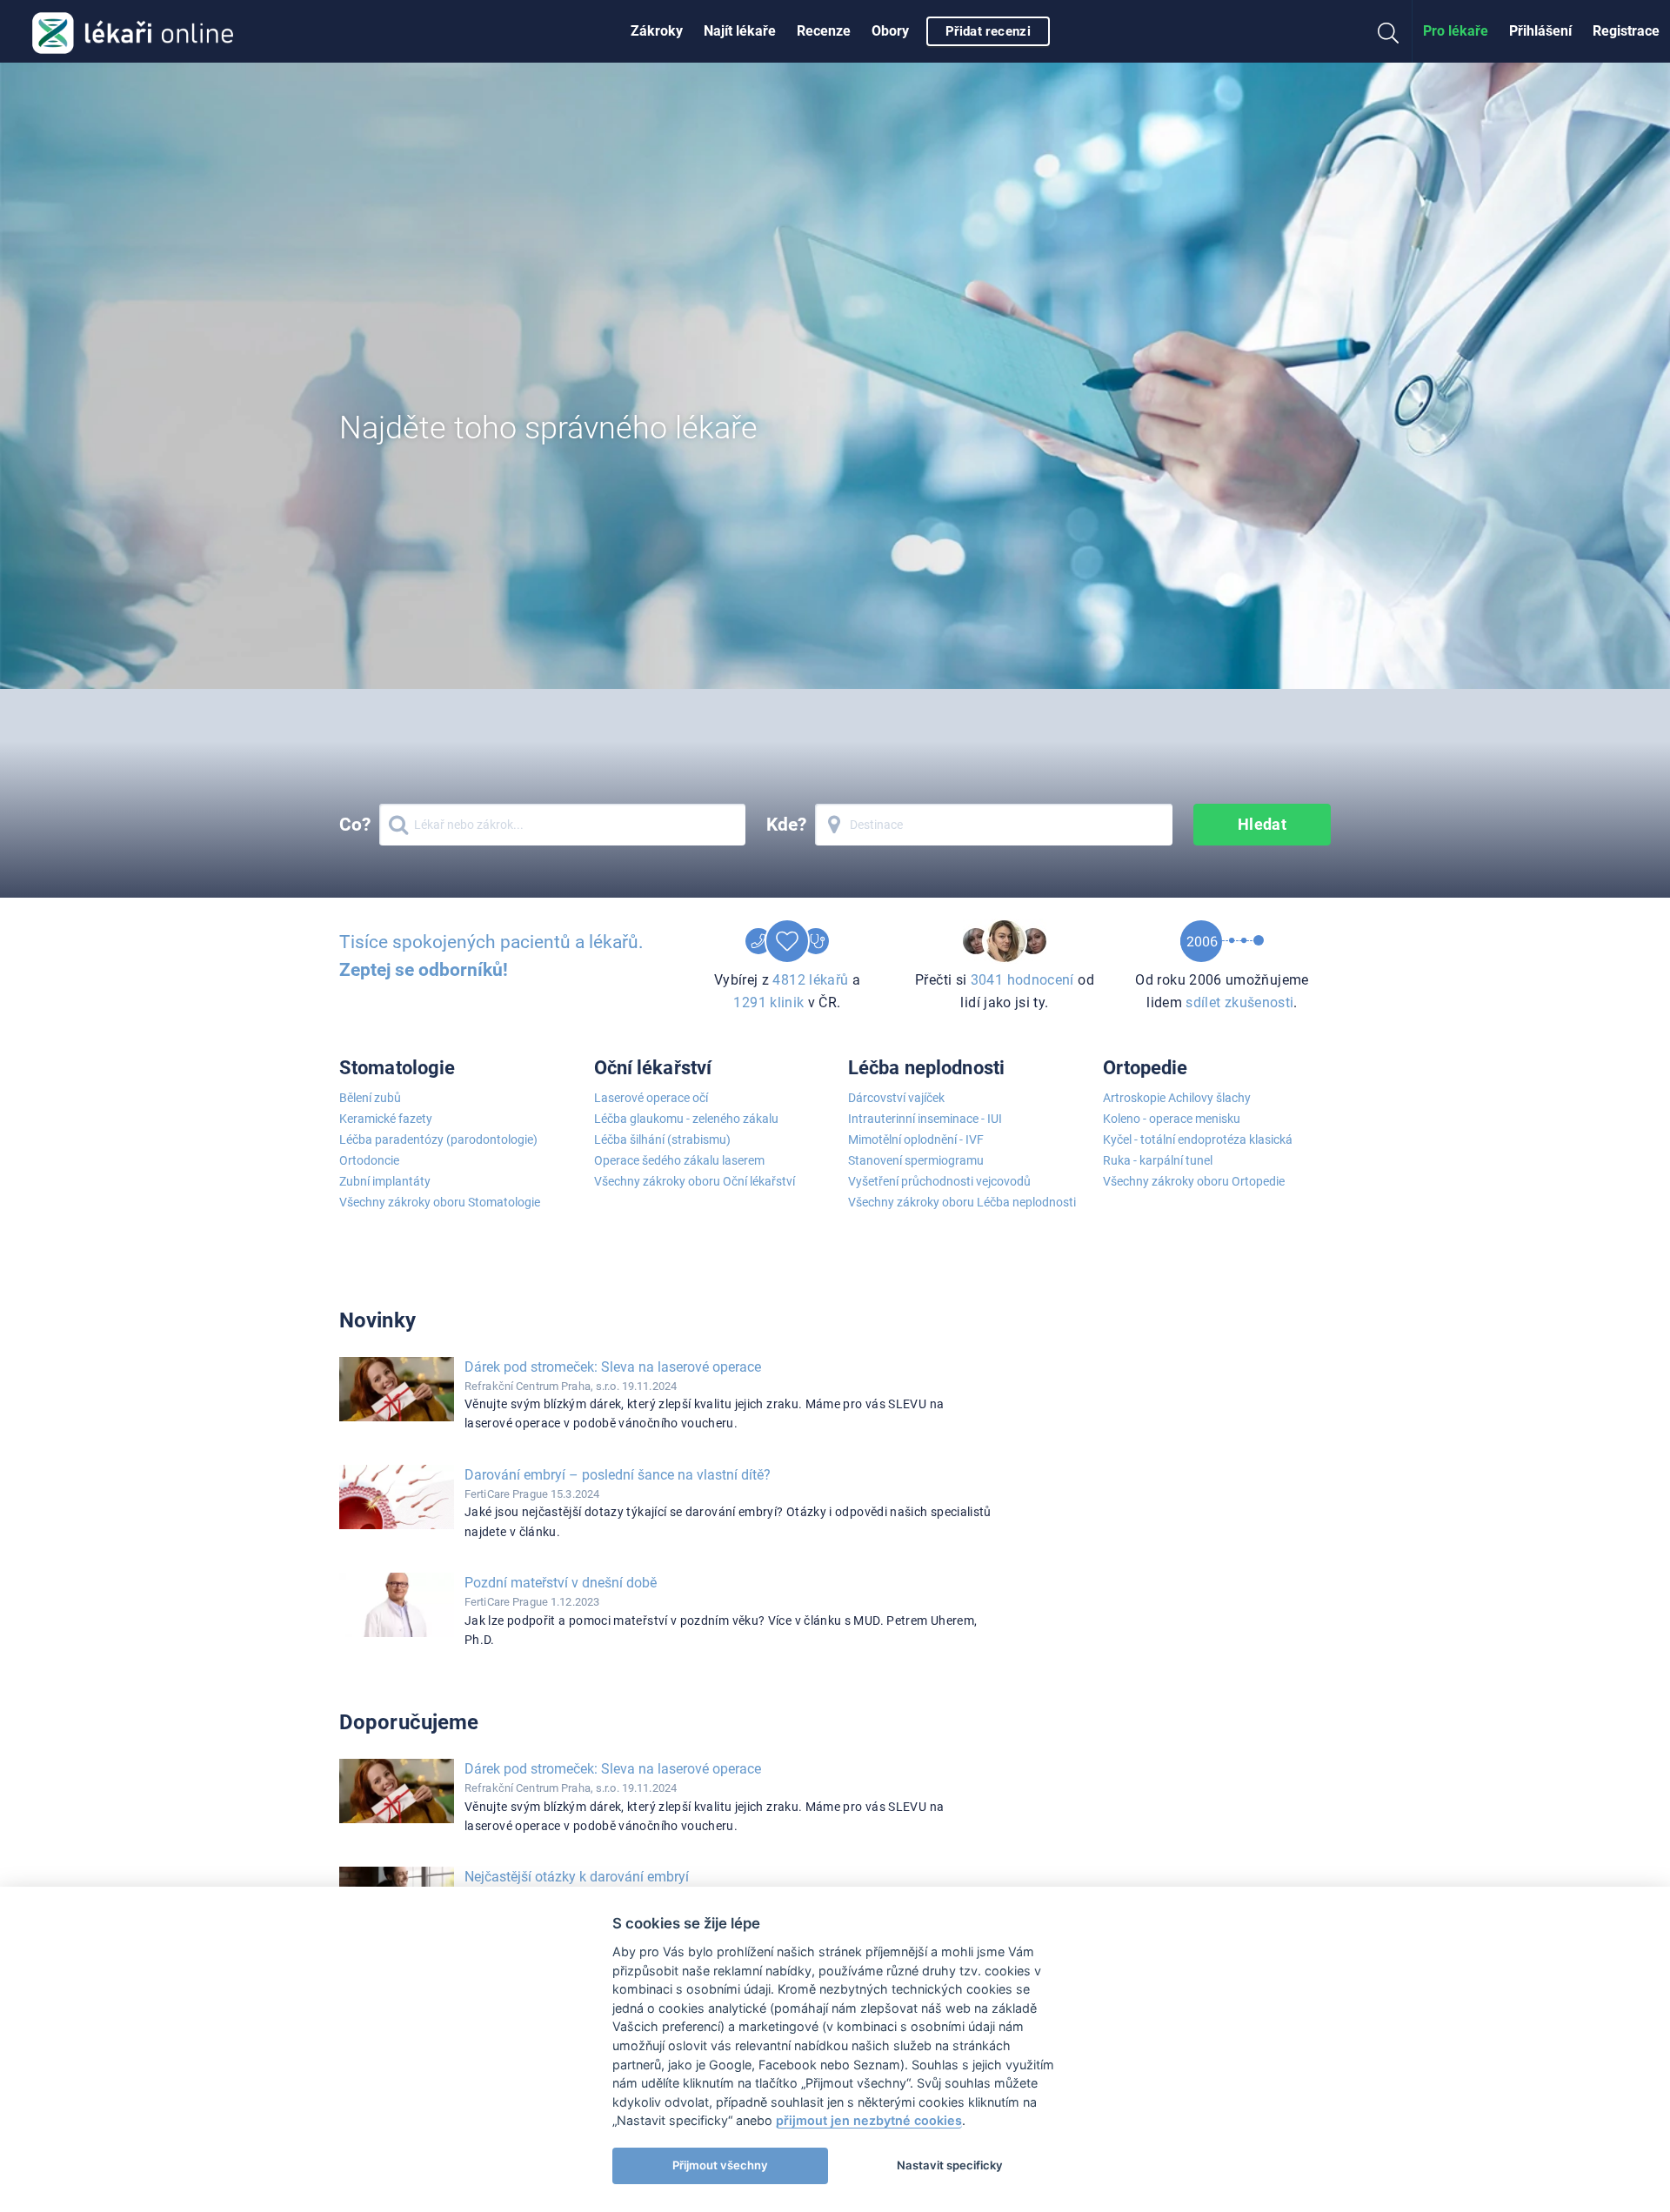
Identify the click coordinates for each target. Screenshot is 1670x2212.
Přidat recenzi (988, 31)
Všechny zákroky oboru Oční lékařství (695, 1181)
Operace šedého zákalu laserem (679, 1160)
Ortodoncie (369, 1160)
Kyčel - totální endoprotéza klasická (1198, 1139)
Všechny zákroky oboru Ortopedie (1194, 1181)
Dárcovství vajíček (896, 1098)
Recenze (824, 31)
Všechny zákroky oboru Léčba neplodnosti (962, 1202)
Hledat (1263, 824)
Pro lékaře (1456, 31)
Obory (890, 31)
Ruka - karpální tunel (1158, 1160)
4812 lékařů (810, 980)
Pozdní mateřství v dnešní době (561, 1583)
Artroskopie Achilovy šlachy (1177, 1098)
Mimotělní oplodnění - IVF (916, 1139)
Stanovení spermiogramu (916, 1160)
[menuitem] (657, 31)
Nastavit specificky (950, 2165)
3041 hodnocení (1022, 980)
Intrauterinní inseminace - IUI (925, 1119)
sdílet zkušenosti (1239, 1002)
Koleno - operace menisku (1172, 1119)
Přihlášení (1540, 31)
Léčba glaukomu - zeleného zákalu (686, 1119)
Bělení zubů (370, 1098)
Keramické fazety (386, 1119)
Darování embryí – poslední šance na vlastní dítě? (618, 1475)
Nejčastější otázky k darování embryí (577, 1877)
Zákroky (657, 31)
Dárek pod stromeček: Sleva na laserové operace (613, 1367)
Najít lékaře (740, 31)
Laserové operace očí (651, 1098)
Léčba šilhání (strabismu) (662, 1139)
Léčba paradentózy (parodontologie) (438, 1139)
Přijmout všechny (720, 2165)
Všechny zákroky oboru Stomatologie (440, 1202)
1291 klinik (768, 1002)
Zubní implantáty (385, 1181)
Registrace (1626, 31)
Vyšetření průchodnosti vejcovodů (939, 1181)
